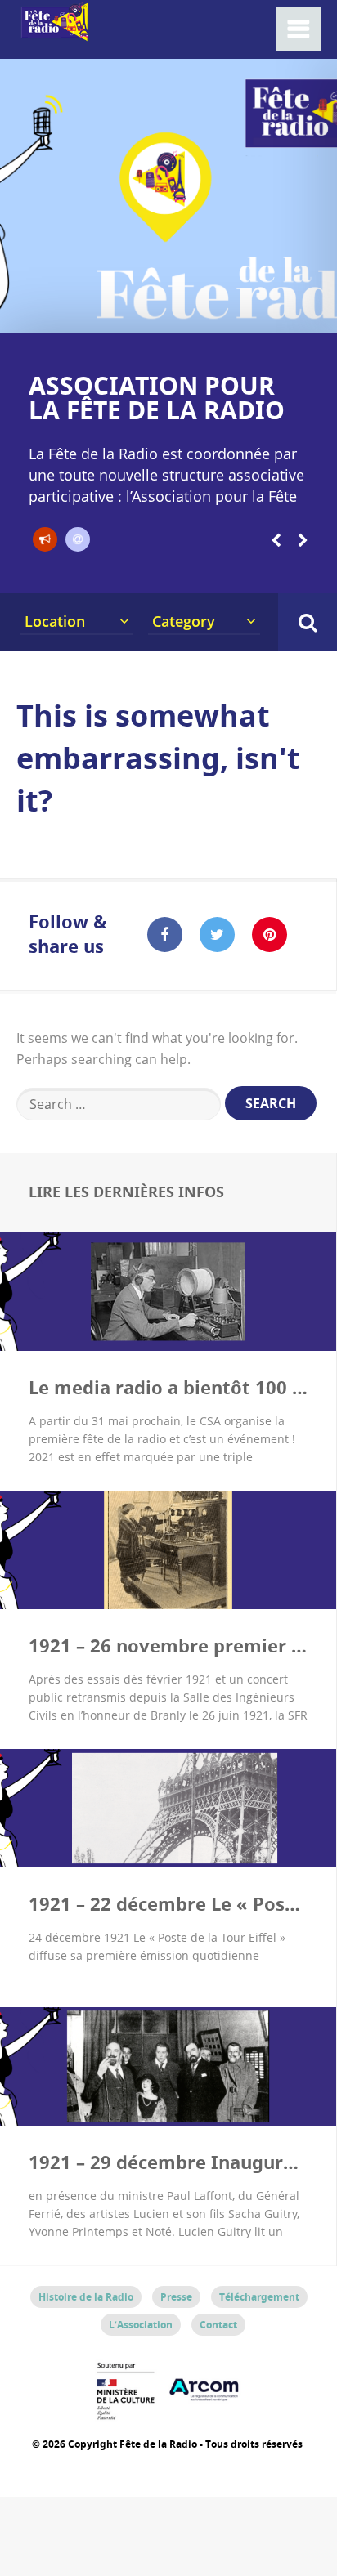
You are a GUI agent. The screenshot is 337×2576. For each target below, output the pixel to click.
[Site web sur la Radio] (78, 539)
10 (160, 312)
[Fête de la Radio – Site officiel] (53, 32)
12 (194, 312)
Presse (176, 2297)
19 (312, 312)
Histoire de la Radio (86, 2297)
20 (328, 312)
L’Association (141, 2325)
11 (177, 312)
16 (261, 312)
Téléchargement (259, 2297)
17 (278, 312)
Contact (218, 2325)
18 (294, 312)
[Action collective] (45, 539)
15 (244, 312)
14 (227, 312)
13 (210, 312)
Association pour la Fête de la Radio (157, 398)
